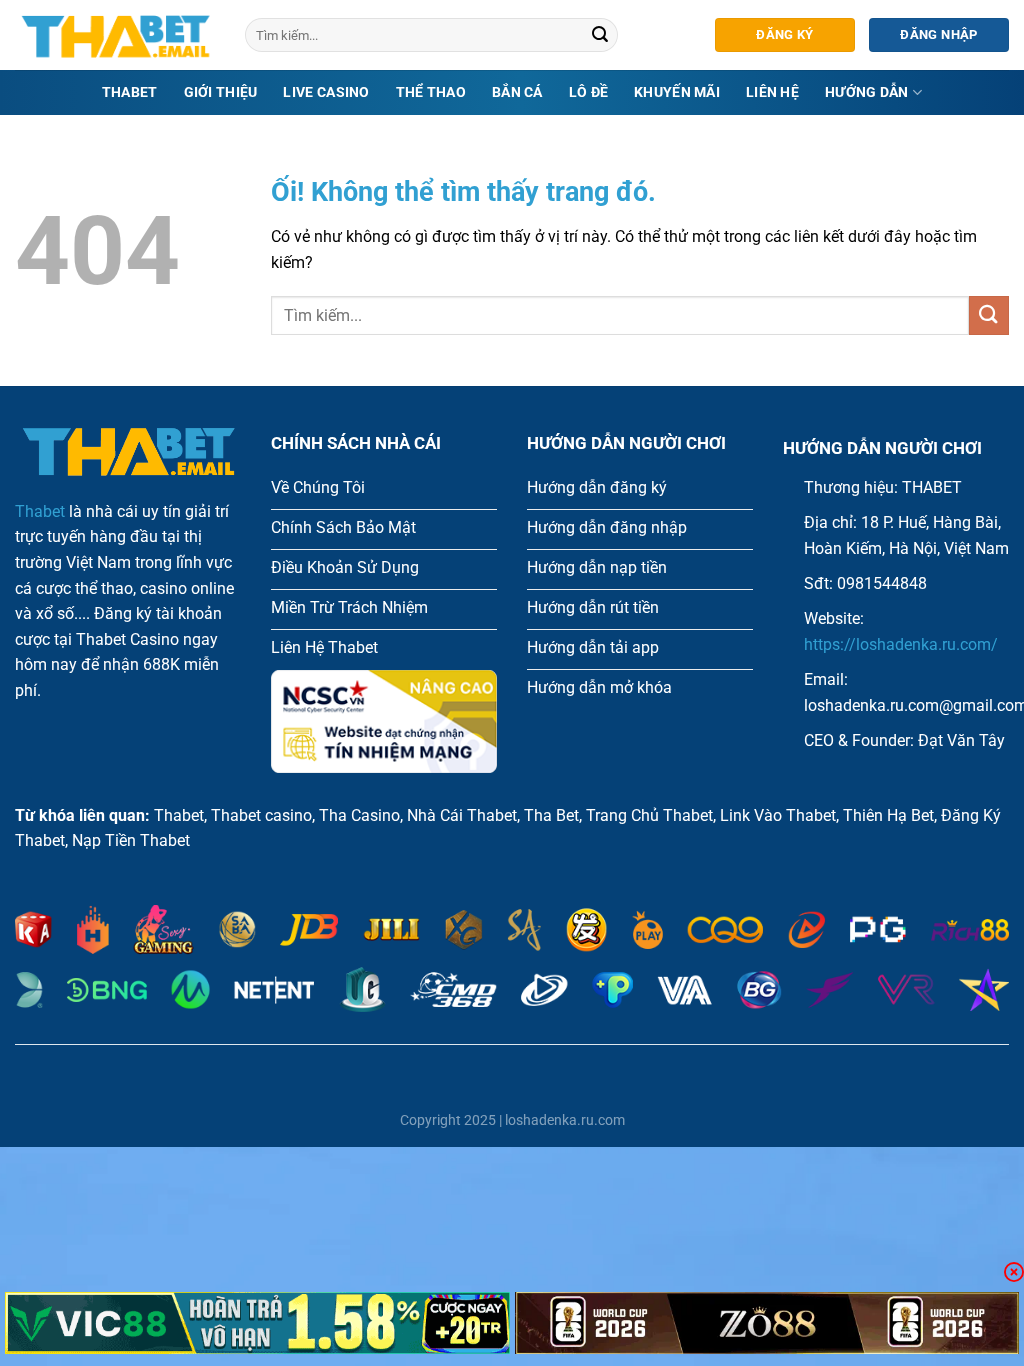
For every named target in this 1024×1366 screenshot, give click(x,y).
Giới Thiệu (221, 92)
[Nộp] (600, 35)
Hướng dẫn (867, 92)
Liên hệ (772, 92)
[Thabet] (115, 35)
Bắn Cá (517, 92)
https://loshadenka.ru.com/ (901, 644)
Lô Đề (588, 92)
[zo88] (767, 1323)
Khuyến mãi (677, 92)
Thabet (130, 92)
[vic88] (257, 1323)
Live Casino (326, 92)
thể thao (431, 92)
